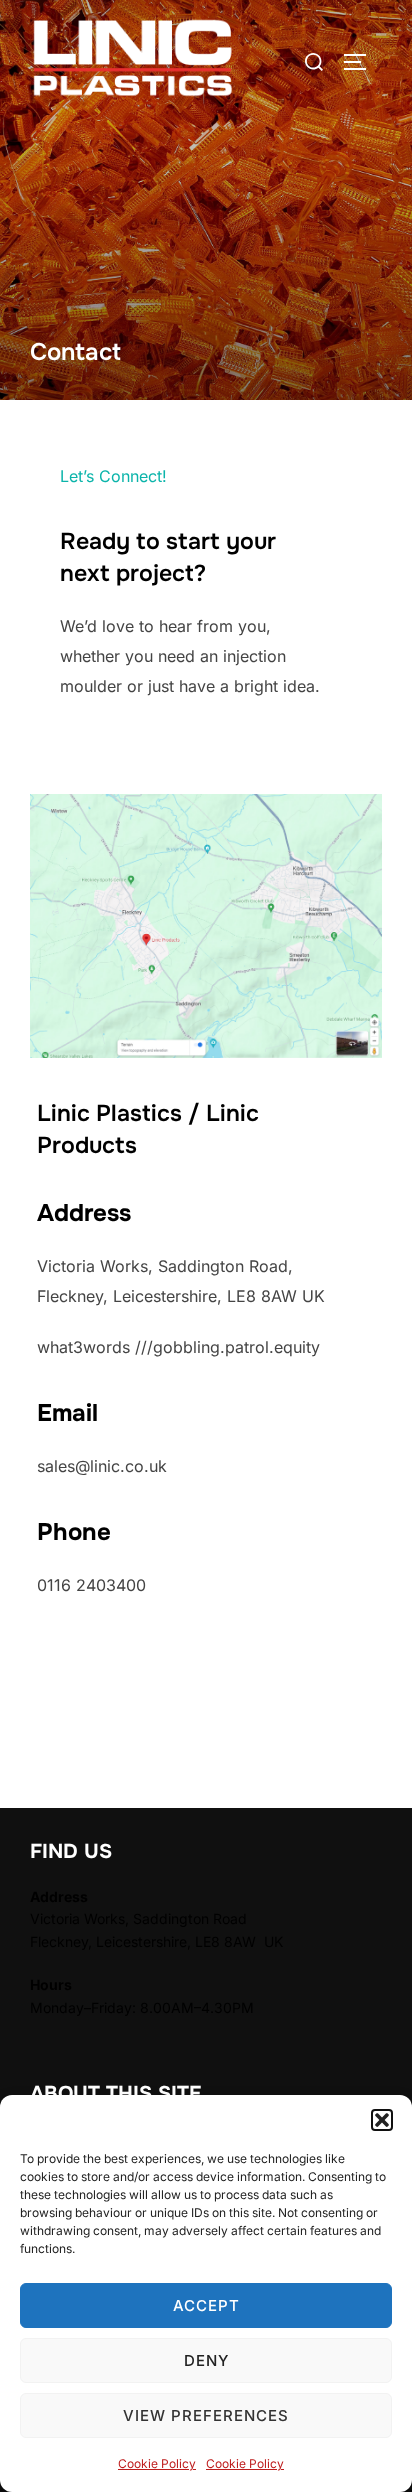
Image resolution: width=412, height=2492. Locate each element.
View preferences (206, 2415)
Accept (206, 2305)
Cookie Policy (157, 2463)
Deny (206, 2360)
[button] (382, 2120)
